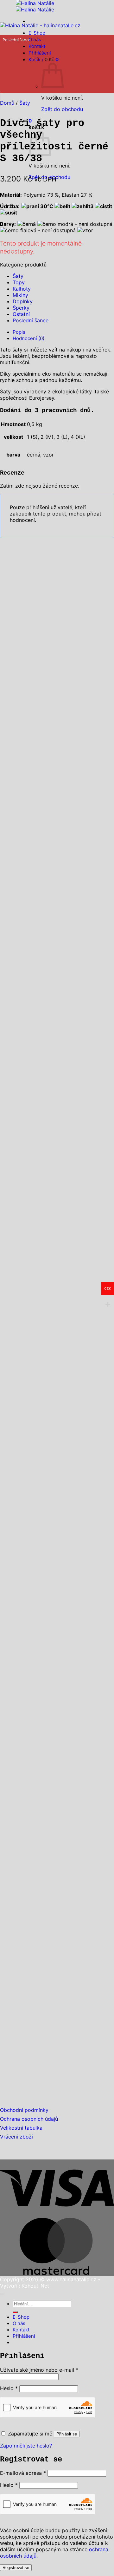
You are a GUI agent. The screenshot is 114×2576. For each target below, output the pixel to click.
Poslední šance (31, 320)
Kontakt (21, 2330)
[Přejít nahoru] (2, 2294)
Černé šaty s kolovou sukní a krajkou (57, 890)
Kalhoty (22, 289)
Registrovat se (16, 2568)
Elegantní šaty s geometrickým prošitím (46, 1816)
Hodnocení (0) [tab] (28, 338)
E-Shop (37, 33)
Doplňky (23, 301)
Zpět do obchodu (62, 109)
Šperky (21, 308)
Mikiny (20, 295)
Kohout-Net (35, 2286)
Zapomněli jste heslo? (26, 2446)
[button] (0, 96)
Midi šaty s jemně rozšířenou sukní (54, 1198)
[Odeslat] (15, 2312)
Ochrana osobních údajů (29, 2119)
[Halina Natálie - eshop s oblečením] (35, 6)
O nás (35, 39)
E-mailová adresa (23, 2473)
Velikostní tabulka (21, 2128)
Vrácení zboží (16, 2137)
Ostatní (21, 314)
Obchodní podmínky (24, 2110)
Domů (7, 103)
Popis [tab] (19, 332)
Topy (19, 282)
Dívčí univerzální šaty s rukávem (51, 2063)
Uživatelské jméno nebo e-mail (39, 2370)
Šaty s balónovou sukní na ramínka (52, 1505)
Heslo (9, 2388)
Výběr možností (18, 911)
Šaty (25, 103)
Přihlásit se (67, 2434)
